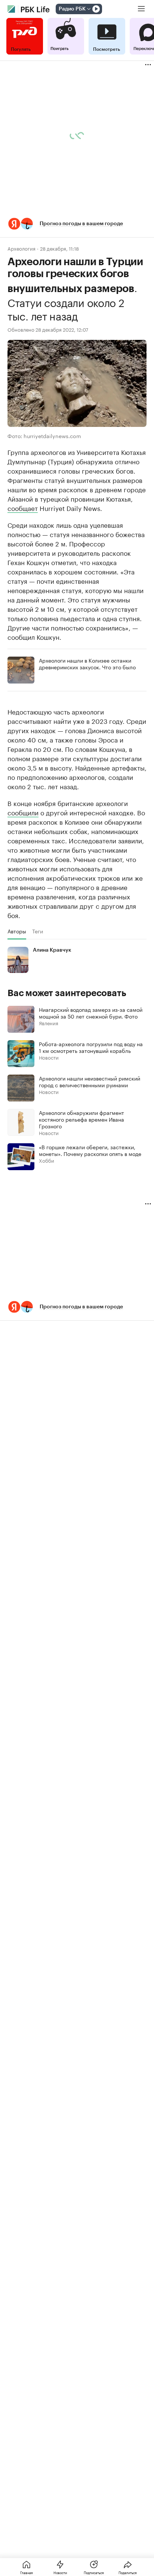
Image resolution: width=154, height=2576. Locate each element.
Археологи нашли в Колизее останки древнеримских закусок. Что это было (87, 663)
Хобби (47, 1160)
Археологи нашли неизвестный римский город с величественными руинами (90, 1081)
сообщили (23, 812)
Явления (49, 1023)
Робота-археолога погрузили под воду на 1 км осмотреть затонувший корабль (91, 1047)
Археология (21, 248)
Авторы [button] (17, 931)
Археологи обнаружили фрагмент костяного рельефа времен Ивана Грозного (81, 1119)
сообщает (23, 508)
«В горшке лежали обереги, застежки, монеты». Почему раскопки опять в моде (90, 1150)
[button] (77, 224)
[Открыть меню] (141, 9)
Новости (49, 1057)
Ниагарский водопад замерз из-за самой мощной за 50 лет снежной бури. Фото (91, 1013)
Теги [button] (38, 931)
